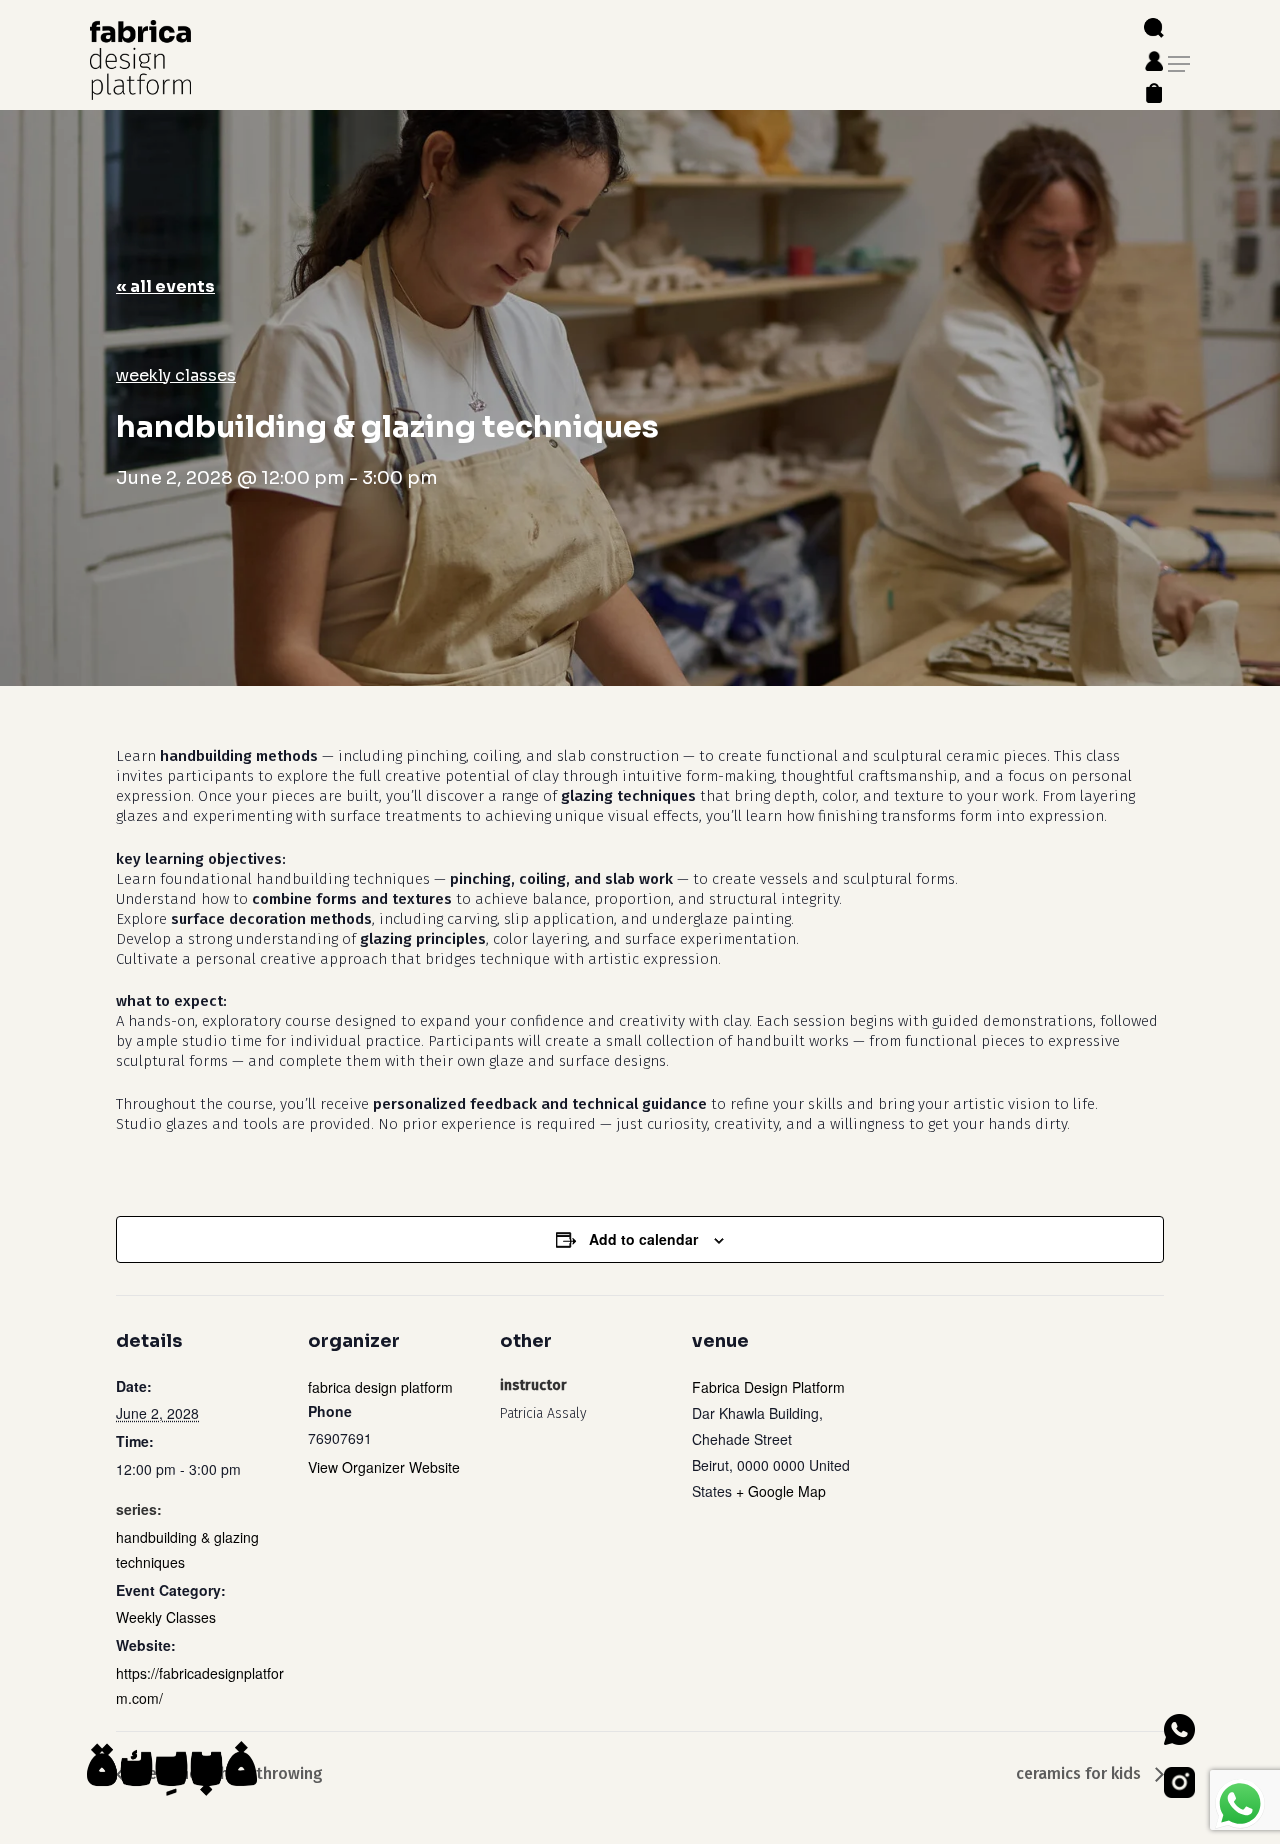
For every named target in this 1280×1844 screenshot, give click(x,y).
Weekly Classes (176, 375)
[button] (1179, 64)
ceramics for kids (1080, 1773)
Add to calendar (643, 1239)
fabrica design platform (380, 1387)
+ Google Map (781, 1491)
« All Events (165, 286)
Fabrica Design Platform (768, 1387)
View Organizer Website (384, 1467)
